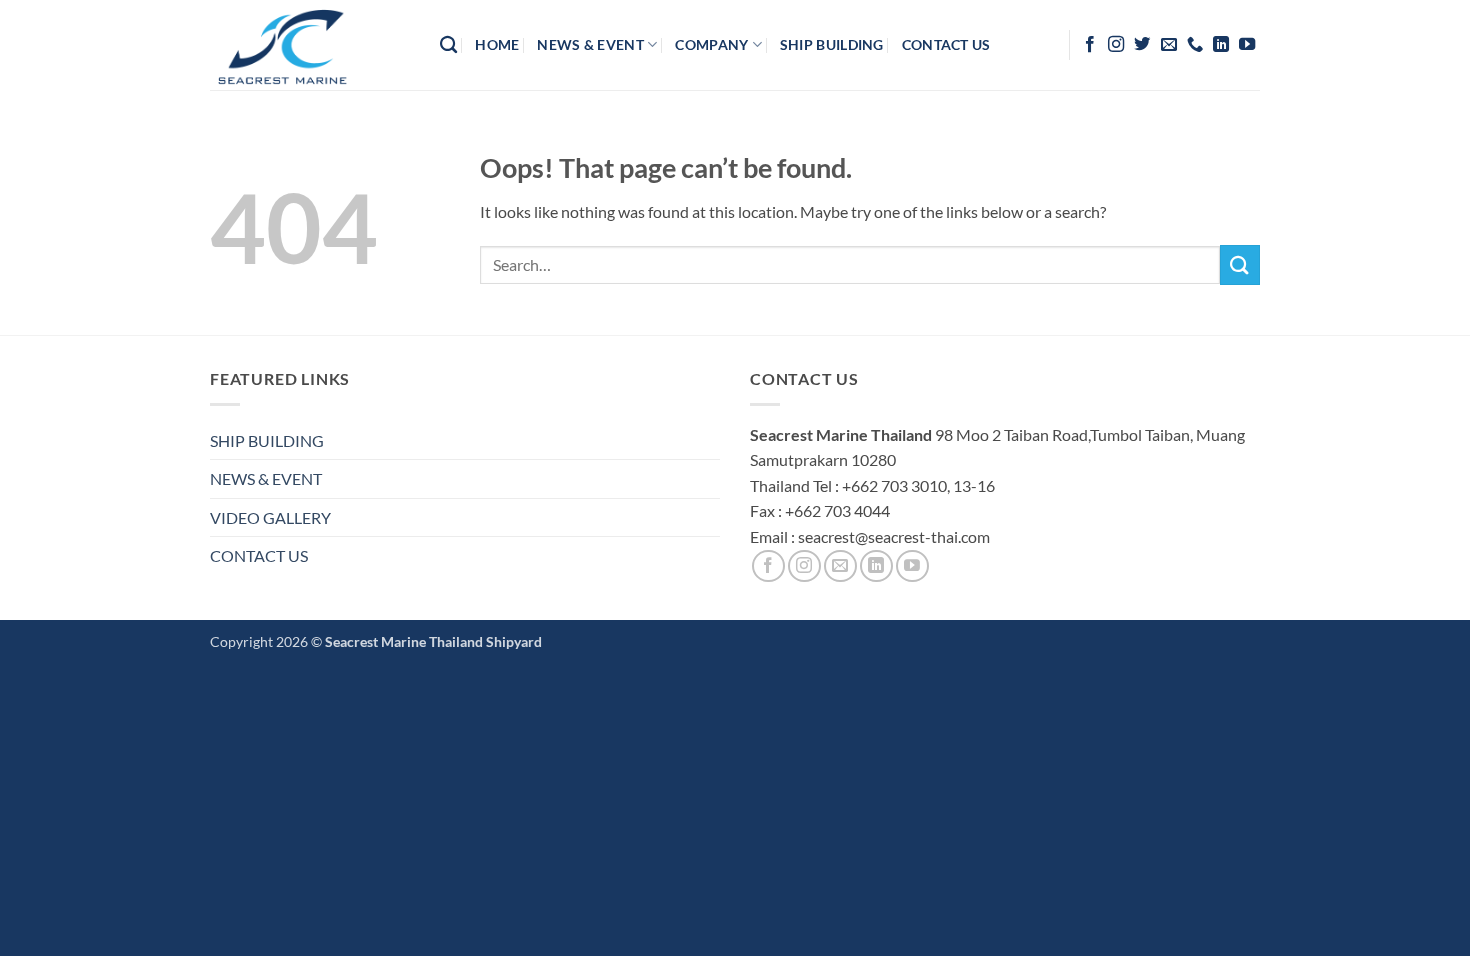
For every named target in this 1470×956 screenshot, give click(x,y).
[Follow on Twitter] (1142, 45)
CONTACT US (259, 555)
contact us (946, 44)
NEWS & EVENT (266, 478)
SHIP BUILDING (267, 440)
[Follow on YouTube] (1247, 45)
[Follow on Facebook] (1090, 45)
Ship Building (832, 44)
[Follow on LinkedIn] (1221, 45)
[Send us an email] (1169, 45)
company (711, 44)
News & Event (590, 44)
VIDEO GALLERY (270, 517)
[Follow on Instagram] (1116, 45)
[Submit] (1240, 264)
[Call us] (1195, 45)
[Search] (448, 45)
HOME (497, 44)
